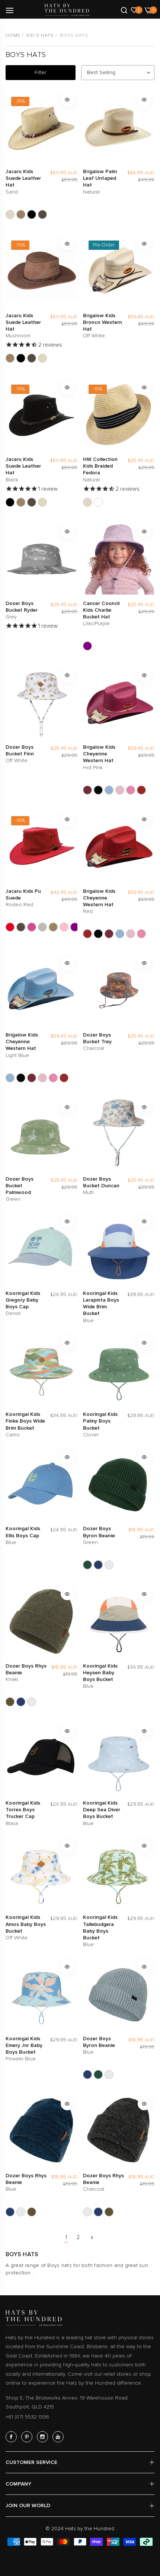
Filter (40, 72)
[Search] (124, 10)
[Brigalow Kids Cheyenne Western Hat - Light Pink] (120, 790)
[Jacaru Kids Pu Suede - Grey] (42, 927)
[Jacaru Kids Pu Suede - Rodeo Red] (10, 927)
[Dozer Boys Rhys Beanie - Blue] (21, 1702)
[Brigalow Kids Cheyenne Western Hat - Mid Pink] (131, 790)
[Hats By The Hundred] (67, 10)
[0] (134, 10)
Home (13, 36)
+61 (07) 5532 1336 (27, 2417)
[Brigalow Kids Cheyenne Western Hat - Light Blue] (109, 790)
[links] (12, 2437)
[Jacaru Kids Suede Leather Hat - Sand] (10, 214)
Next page (92, 2238)
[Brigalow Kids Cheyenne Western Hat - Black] (98, 790)
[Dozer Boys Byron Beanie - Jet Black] (109, 1565)
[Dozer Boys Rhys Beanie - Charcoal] (32, 1702)
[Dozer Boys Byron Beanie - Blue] (98, 1565)
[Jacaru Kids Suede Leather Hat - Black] (32, 214)
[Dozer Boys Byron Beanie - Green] (87, 1565)
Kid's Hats (40, 36)
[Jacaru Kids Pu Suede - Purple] (75, 927)
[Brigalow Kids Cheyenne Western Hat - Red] (141, 790)
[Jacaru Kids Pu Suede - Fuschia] (32, 927)
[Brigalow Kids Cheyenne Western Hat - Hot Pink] (87, 790)
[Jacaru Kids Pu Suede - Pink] (64, 927)
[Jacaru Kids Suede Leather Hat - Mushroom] (21, 214)
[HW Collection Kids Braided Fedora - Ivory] (98, 502)
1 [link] (66, 2237)
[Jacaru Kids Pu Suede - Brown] (21, 927)
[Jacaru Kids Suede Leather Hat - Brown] (42, 214)
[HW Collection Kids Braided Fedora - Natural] (87, 502)
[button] (67, 100)
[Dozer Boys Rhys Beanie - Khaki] (10, 1702)
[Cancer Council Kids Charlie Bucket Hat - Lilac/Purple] (87, 646)
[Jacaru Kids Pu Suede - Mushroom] (53, 927)
